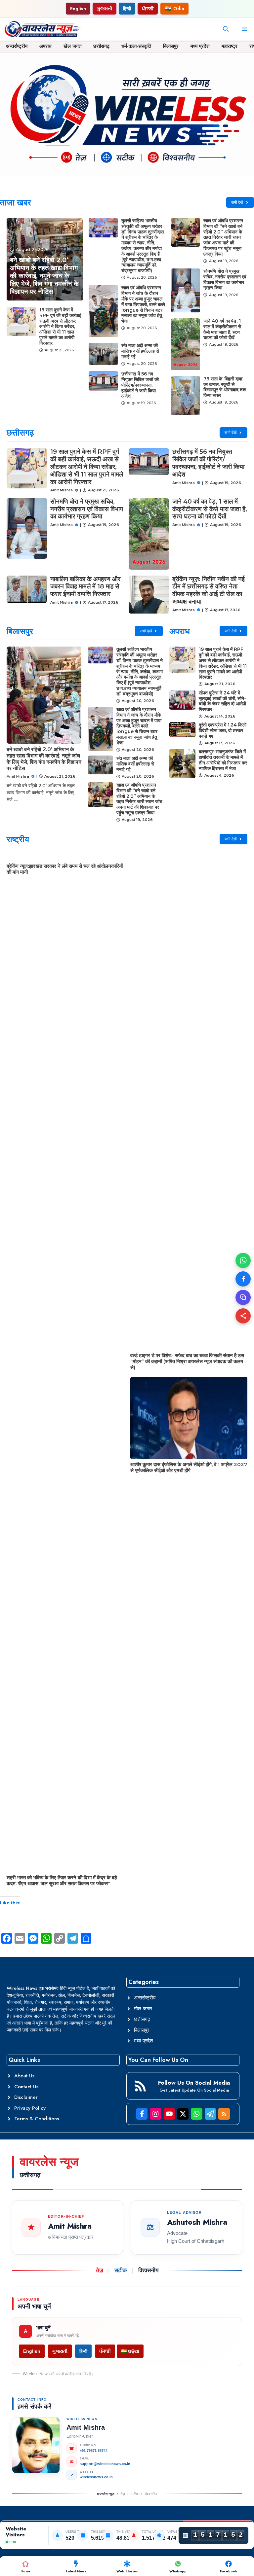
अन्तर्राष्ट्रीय (17, 46)
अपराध (45, 46)
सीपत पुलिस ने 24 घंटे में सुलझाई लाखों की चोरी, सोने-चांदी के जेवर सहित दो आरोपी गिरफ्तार (222, 701)
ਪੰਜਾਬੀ (148, 9)
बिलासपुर (171, 46)
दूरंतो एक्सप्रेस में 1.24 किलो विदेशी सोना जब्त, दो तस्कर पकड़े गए (223, 730)
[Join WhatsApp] (243, 1260)
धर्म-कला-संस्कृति (136, 46)
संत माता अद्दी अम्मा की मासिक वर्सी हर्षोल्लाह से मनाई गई (140, 351)
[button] (226, 29)
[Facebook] (243, 1279)
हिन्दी (127, 9)
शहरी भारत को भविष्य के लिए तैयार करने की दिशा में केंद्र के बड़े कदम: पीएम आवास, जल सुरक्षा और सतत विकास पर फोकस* (62, 1880)
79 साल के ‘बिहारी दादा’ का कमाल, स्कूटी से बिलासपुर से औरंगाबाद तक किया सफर (225, 387)
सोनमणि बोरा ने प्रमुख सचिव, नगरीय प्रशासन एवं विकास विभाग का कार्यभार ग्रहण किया (225, 279)
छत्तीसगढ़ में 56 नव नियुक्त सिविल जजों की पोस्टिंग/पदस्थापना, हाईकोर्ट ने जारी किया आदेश (140, 385)
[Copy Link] (243, 1297)
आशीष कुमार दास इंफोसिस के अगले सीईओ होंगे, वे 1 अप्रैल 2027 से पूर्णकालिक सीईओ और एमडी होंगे (189, 1467)
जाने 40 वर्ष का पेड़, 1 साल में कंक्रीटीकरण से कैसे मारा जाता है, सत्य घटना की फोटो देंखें (222, 329)
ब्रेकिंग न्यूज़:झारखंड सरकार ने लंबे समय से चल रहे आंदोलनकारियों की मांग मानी (65, 869)
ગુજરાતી (105, 9)
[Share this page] (243, 1316)
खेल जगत (72, 46)
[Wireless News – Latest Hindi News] (42, 29)
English (78, 9)
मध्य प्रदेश (200, 46)
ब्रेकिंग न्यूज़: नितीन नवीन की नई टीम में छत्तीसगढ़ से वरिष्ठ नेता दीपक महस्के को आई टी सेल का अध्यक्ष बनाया (209, 590)
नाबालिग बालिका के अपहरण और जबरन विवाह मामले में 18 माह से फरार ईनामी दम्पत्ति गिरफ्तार (85, 587)
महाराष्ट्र (230, 46)
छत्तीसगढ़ (101, 46)
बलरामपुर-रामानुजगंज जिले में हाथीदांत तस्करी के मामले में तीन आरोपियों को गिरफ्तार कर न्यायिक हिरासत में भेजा (223, 760)
